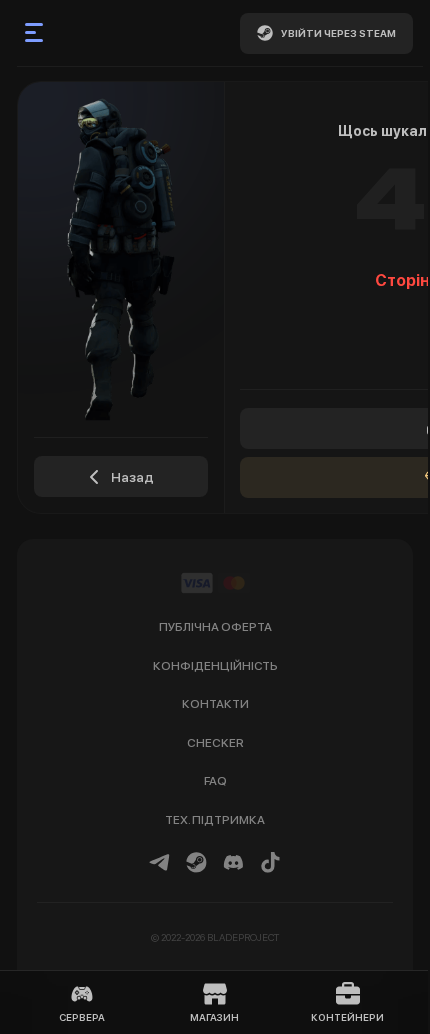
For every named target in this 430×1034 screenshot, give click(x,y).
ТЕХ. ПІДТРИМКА (215, 820)
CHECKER (215, 743)
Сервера (82, 1017)
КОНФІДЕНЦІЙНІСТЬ (215, 666)
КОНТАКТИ (215, 704)
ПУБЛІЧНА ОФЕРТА (215, 627)
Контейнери (347, 1017)
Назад (132, 477)
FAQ (215, 781)
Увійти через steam (338, 33)
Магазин (214, 1017)
